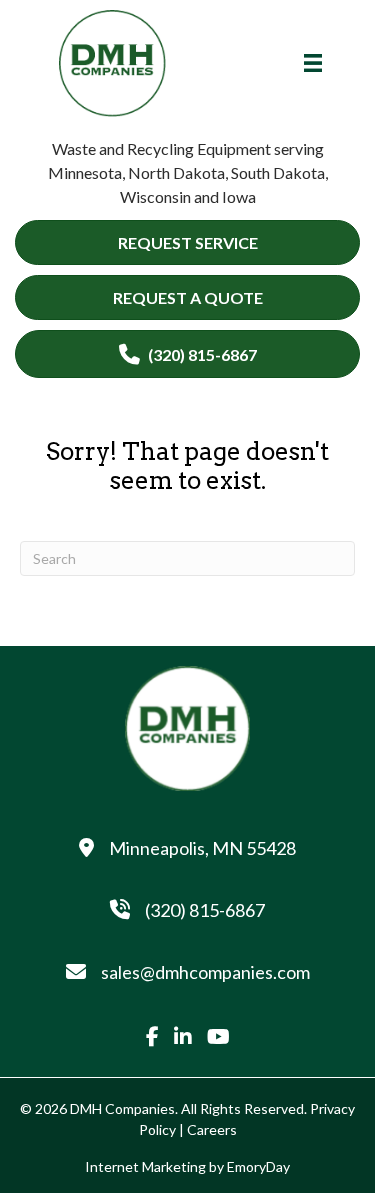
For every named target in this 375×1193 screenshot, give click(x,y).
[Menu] (313, 63)
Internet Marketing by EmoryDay (187, 1166)
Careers (212, 1129)
